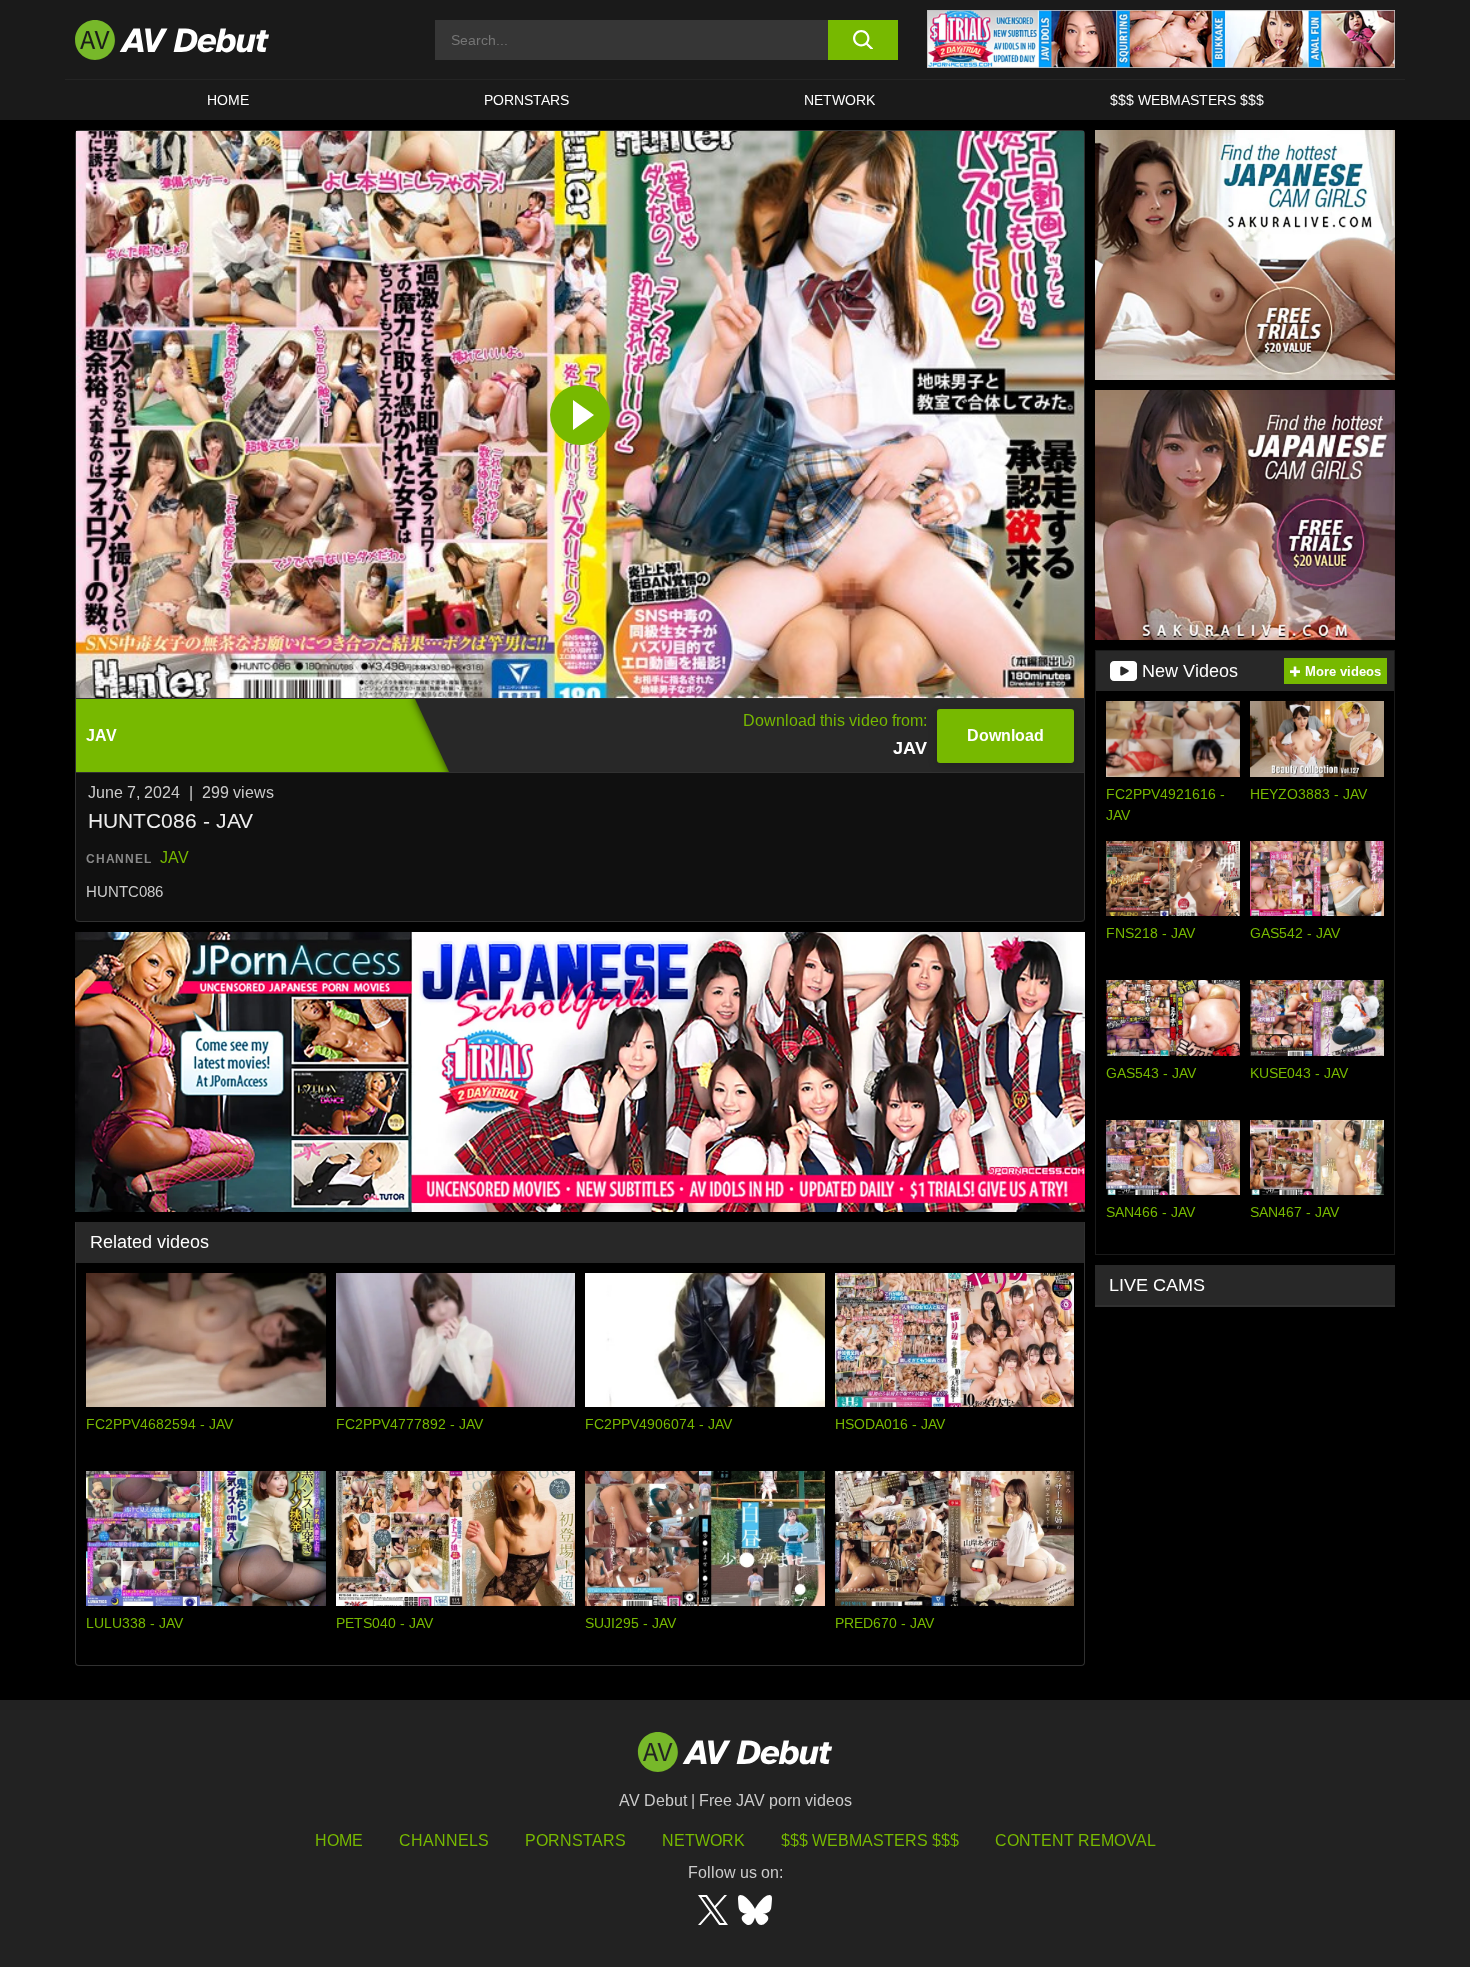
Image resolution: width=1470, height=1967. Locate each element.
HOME (228, 100)
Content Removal (1075, 1840)
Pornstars (526, 100)
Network (839, 100)
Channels (444, 1840)
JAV (174, 857)
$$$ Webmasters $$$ (1187, 100)
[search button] (862, 40)
